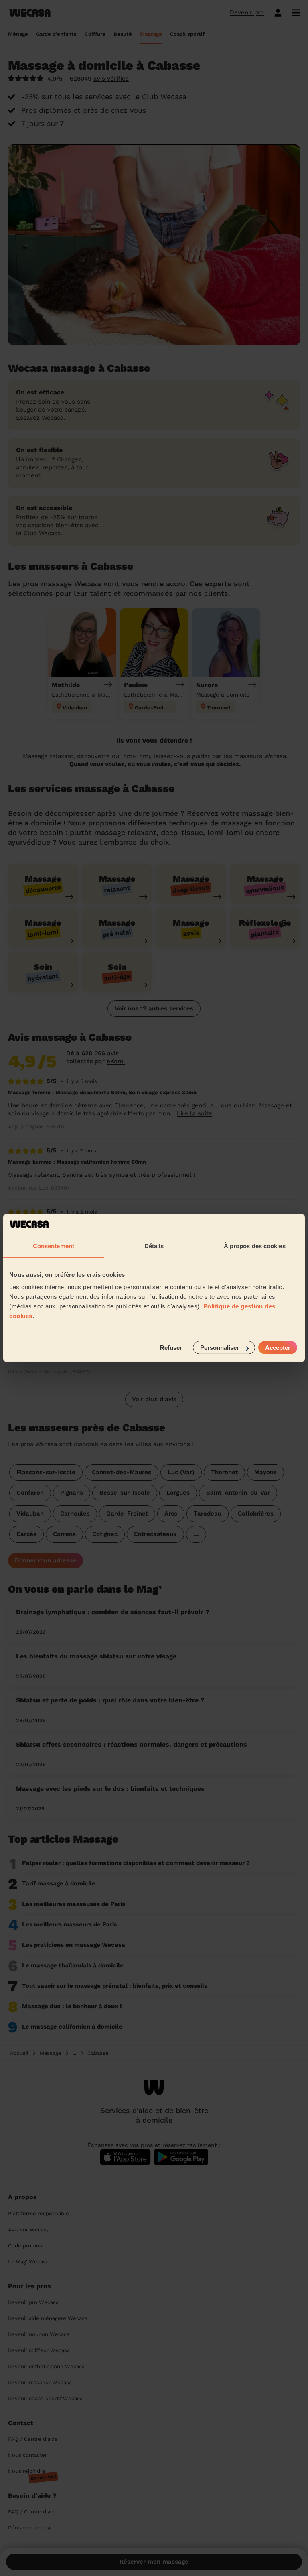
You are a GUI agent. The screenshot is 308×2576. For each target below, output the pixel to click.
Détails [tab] (154, 1246)
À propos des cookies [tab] (255, 1246)
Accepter (278, 1348)
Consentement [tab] (54, 1246)
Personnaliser (220, 1348)
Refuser (171, 1348)
